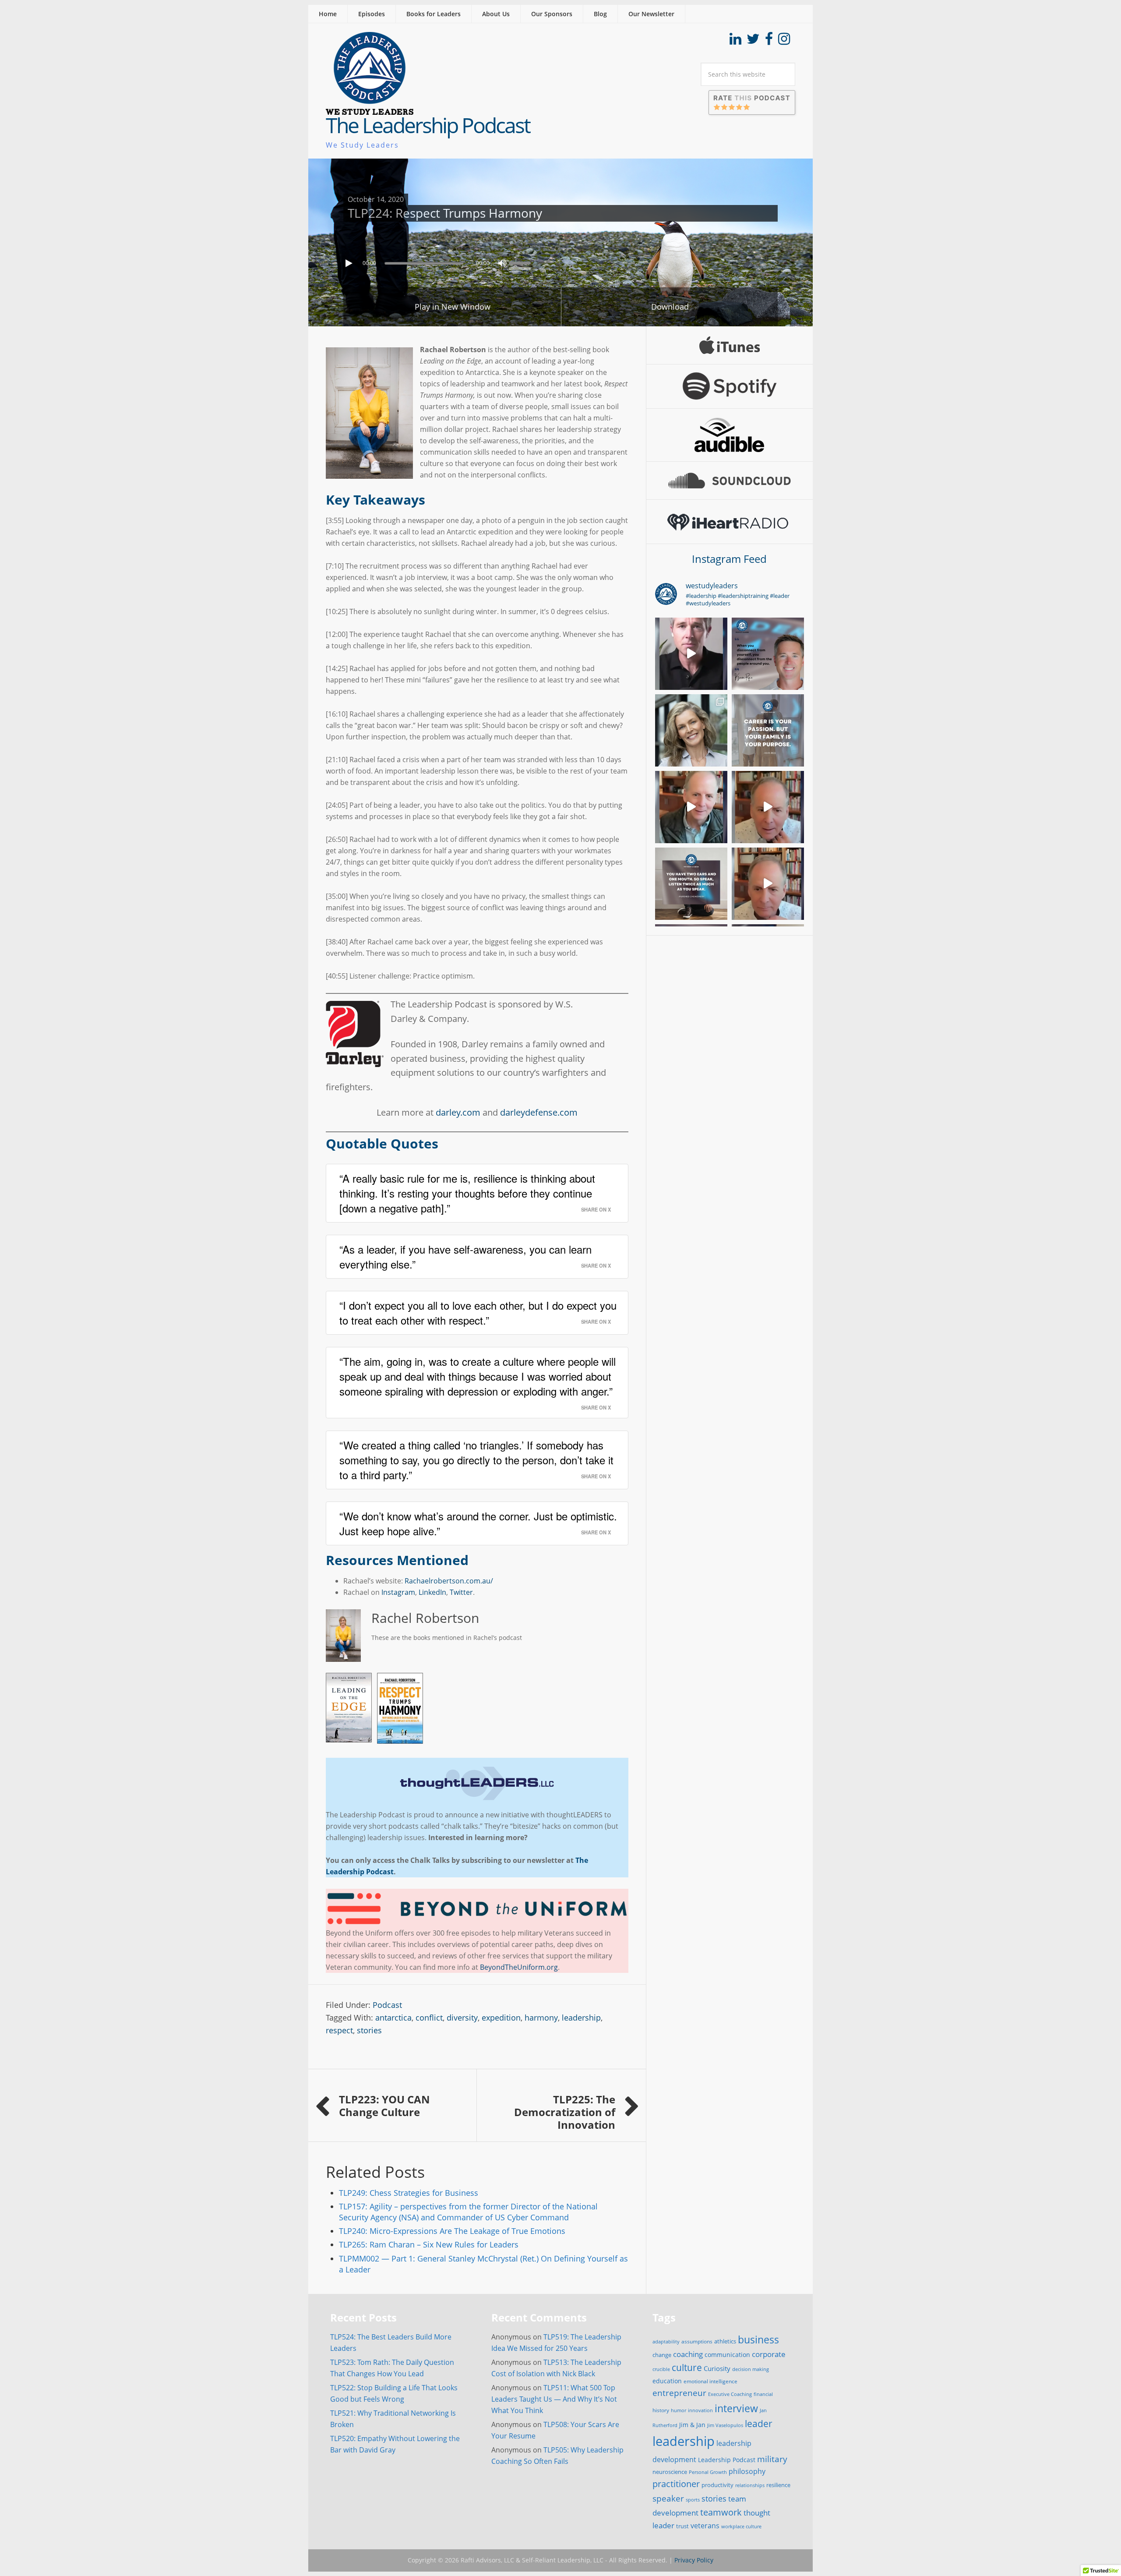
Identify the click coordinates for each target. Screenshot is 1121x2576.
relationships (750, 2485)
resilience (778, 2485)
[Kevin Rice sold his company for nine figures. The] (768, 730)
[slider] (522, 262)
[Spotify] (730, 386)
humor (679, 2410)
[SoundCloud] (730, 481)
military (772, 2459)
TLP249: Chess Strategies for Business (409, 2193)
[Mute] (502, 263)
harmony (541, 2018)
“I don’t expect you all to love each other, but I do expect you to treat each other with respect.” (478, 1313)
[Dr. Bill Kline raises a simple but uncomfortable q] (768, 807)
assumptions (697, 2341)
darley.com (458, 1112)
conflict (429, 2018)
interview (736, 2408)
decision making (751, 2369)
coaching (688, 2354)
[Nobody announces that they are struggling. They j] (768, 884)
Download (670, 307)
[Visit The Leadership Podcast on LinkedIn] (735, 41)
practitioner (676, 2484)
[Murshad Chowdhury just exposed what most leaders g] (691, 884)
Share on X (596, 1209)
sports (693, 2500)
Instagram (398, 1592)
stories (369, 2030)
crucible (661, 2369)
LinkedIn (432, 1592)
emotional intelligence (710, 2381)
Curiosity (717, 2368)
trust (682, 2526)
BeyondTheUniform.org (519, 1967)
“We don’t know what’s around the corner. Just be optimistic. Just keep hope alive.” (478, 1523)
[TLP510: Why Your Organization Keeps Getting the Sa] (691, 730)
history (661, 2410)
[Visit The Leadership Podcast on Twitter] (753, 41)
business (758, 2339)
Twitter (461, 1592)
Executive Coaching (730, 2394)
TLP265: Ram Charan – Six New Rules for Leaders (429, 2244)
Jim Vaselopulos (725, 2425)
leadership (581, 2018)
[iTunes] (730, 345)
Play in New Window (453, 307)
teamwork (721, 2512)
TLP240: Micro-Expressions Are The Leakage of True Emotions (452, 2231)
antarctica (393, 2018)
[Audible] (730, 435)
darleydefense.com (539, 1112)
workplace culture (741, 2527)
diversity (462, 2018)
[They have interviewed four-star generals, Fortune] (691, 807)
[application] (560, 261)
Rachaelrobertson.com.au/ (449, 1581)
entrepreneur (679, 2393)
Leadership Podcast (727, 2460)
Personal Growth (708, 2472)
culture (687, 2368)
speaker (668, 2498)
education (667, 2381)
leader (759, 2424)
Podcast (387, 2005)
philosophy (747, 2471)
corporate (769, 2354)
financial (763, 2394)
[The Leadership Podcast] (370, 109)
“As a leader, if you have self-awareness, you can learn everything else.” (465, 1256)
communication (727, 2355)
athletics (725, 2341)
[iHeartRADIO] (730, 522)
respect (339, 2030)
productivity (717, 2485)
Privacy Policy (694, 2560)
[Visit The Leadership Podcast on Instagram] (784, 41)
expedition (501, 2018)
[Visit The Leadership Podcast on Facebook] (769, 41)
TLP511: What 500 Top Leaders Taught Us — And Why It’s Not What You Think (554, 2399)
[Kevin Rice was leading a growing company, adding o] (768, 654)
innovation (700, 2410)
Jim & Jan (692, 2425)
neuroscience (670, 2472)
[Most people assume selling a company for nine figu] (691, 654)
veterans (705, 2526)
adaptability (666, 2342)
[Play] (350, 263)
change (662, 2355)
